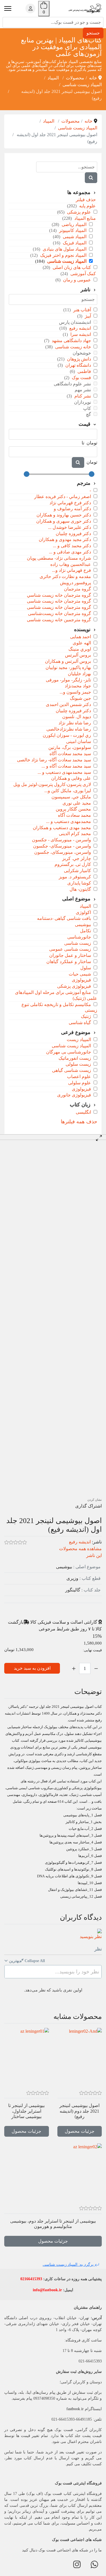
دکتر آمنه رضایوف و (72, 509)
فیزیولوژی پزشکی (74, 986)
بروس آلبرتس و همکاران (68, 661)
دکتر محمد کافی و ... (72, 546)
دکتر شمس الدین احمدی (68, 704)
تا (83, 443)
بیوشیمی (83, 925)
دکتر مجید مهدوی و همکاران (65, 539)
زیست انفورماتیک (75, 1058)
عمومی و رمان (76, 280)
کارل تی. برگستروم (73, 864)
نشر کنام (82, 396)
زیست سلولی (78, 1064)
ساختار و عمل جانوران (70, 955)
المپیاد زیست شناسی (66, 261)
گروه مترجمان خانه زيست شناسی (59, 601)
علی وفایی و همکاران (71, 778)
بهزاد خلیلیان (79, 674)
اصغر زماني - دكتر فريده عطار (63, 497)
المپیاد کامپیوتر (72, 230)
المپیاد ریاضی (73, 224)
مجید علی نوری (77, 803)
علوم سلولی (80, 1083)
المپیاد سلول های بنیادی (64, 249)
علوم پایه (87, 206)
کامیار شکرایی (77, 871)
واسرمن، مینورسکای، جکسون (63, 852)
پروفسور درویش (75, 583)
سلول (86, 968)
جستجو (93, 33)
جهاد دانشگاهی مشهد (71, 341)
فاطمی (84, 371)
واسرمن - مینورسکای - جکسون (61, 840)
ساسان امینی (79, 741)
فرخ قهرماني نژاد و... (72, 570)
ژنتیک (86, 1016)
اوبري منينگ (80, 649)
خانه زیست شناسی (73, 347)
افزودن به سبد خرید (32, 1668)
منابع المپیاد (85, 218)
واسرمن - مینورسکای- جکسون (62, 846)
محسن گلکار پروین (73, 809)
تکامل (86, 931)
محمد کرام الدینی (75, 834)
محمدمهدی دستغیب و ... (69, 821)
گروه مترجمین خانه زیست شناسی (59, 620)
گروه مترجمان (77, 589)
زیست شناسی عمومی (70, 949)
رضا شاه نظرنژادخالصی (69, 729)
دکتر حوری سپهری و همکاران (64, 521)
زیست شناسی (78, 943)
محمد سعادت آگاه (74, 815)
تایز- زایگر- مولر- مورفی (68, 680)
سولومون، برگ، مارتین (70, 747)
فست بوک (81, 378)
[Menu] (8, 8)
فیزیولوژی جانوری (74, 1095)
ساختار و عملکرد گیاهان (69, 962)
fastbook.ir (75, 2409)
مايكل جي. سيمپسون (71, 797)
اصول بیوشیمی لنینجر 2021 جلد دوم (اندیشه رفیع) (79, 2111)
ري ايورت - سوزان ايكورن (67, 735)
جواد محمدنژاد (78, 686)
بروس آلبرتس (78, 655)
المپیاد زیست (79, 1040)
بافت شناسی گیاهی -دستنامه (64, 918)
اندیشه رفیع (80, 328)
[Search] (91, 178)
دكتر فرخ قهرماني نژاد (70, 503)
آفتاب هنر (82, 310)
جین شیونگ (80, 698)
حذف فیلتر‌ (86, 200)
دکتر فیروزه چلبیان (73, 534)
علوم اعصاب (79, 1077)
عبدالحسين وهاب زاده (71, 564)
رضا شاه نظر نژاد (75, 723)
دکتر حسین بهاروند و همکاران (64, 515)
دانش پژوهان (78, 359)
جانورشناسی (79, 937)
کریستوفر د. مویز (75, 877)
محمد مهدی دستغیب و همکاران (62, 828)
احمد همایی (81, 637)
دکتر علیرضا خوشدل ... (70, 527)
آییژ (87, 316)
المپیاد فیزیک (74, 243)
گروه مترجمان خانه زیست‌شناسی (60, 613)
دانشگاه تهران (78, 365)
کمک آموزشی (83, 274)
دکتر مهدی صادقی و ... (70, 552)
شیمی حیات (80, 974)
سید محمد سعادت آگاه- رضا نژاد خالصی (54, 760)
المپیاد (85, 906)
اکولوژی (83, 912)
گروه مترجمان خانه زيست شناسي (59, 595)
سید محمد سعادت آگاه (70, 754)
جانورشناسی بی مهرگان (69, 1052)
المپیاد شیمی (74, 237)
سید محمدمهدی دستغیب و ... (64, 772)
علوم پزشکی (78, 212)
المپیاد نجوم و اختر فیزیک (63, 255)
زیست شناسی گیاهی (72, 1070)
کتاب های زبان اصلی (71, 267)
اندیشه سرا (80, 334)
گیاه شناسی (80, 1023)
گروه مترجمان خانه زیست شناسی (59, 607)
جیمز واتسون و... (75, 692)
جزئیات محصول (80, 2131)
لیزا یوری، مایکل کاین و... (68, 791)
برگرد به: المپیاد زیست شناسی (69, 2265)
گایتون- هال (80, 889)
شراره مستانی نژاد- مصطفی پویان (59, 558)
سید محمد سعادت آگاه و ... (66, 766)
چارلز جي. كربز (77, 858)
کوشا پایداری (79, 883)
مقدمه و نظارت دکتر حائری (65, 576)
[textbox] (53, 1972)
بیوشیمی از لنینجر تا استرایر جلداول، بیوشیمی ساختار (26, 2111)
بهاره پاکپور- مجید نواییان (68, 667)
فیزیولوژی (81, 980)
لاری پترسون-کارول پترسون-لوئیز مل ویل (52, 784)
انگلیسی (83, 1112)
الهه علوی (82, 643)
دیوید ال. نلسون (77, 717)
